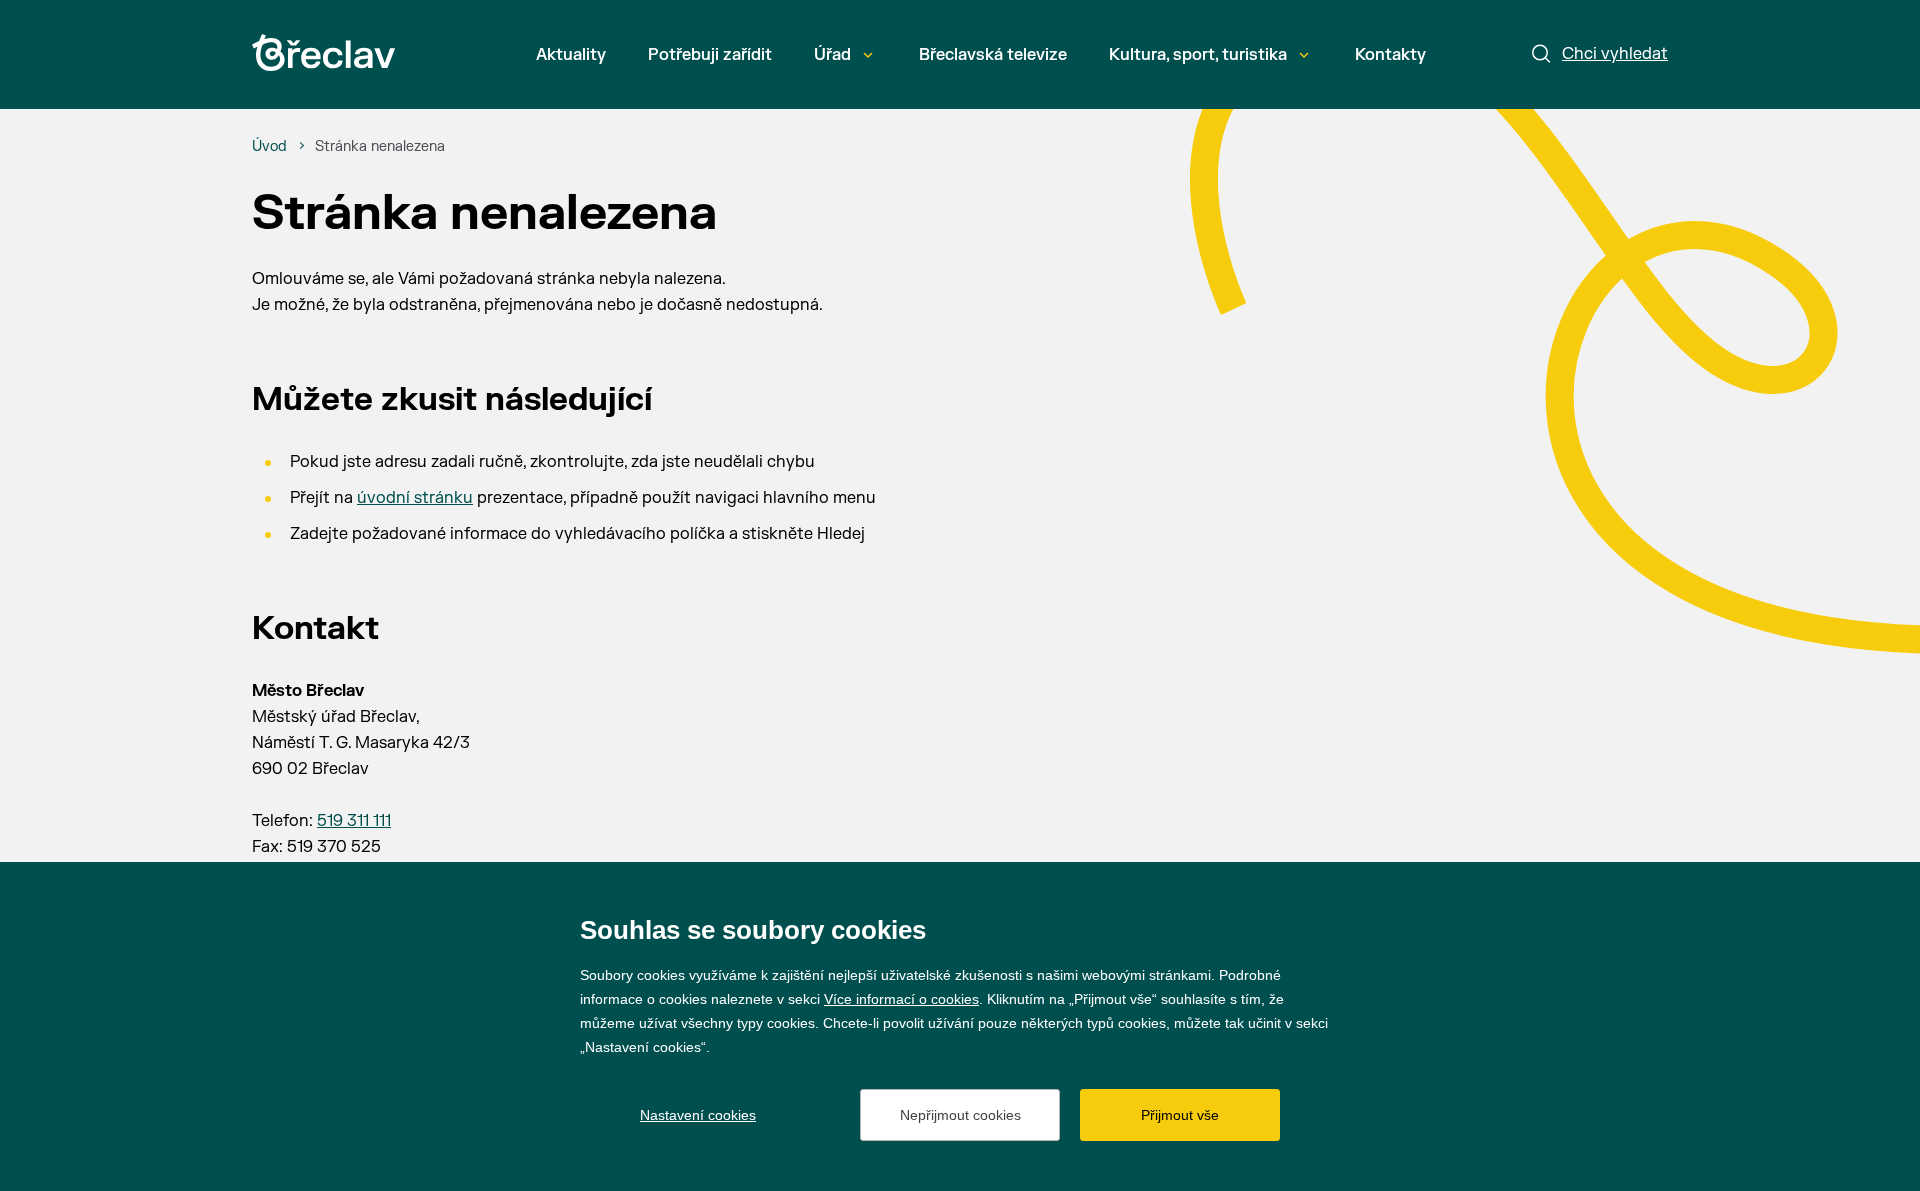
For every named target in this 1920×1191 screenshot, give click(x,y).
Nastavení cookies (698, 1115)
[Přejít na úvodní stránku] (323, 52)
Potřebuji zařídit (710, 55)
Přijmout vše (1180, 1115)
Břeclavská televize (993, 55)
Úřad (832, 55)
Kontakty (1390, 55)
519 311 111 (354, 821)
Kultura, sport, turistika (1198, 55)
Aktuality (571, 55)
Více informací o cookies (901, 999)
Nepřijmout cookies (960, 1115)
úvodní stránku (415, 498)
